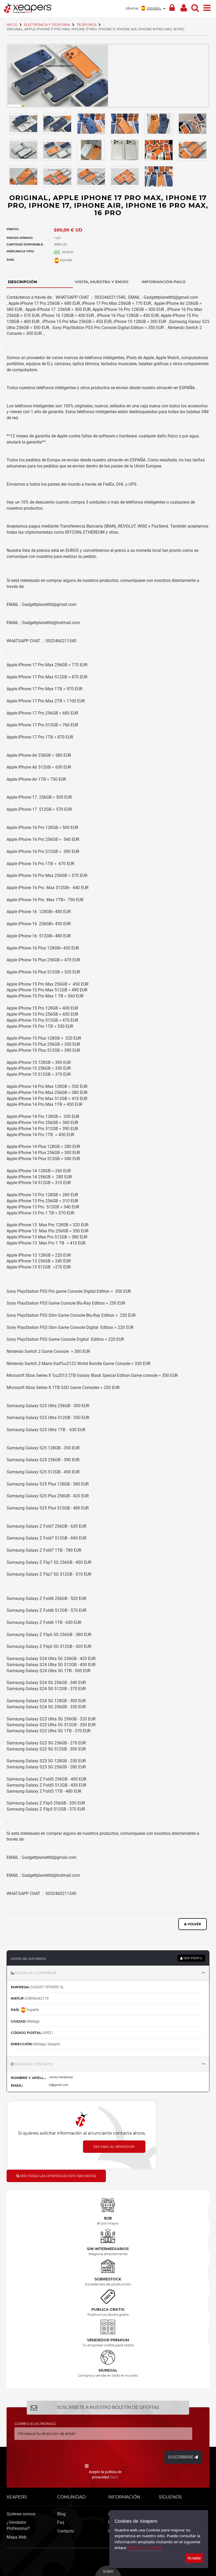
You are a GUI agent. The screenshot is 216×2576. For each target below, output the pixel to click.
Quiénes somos (21, 2514)
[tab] (40, 282)
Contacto (66, 2531)
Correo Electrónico (35, 2424)
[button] (108, 1973)
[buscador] (195, 7)
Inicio (12, 25)
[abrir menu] (207, 7)
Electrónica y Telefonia (47, 25)
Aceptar (194, 2558)
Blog (61, 2514)
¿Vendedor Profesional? (18, 2525)
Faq (61, 2522)
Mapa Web (17, 2537)
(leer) (114, 2477)
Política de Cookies (144, 2548)
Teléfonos (87, 25)
